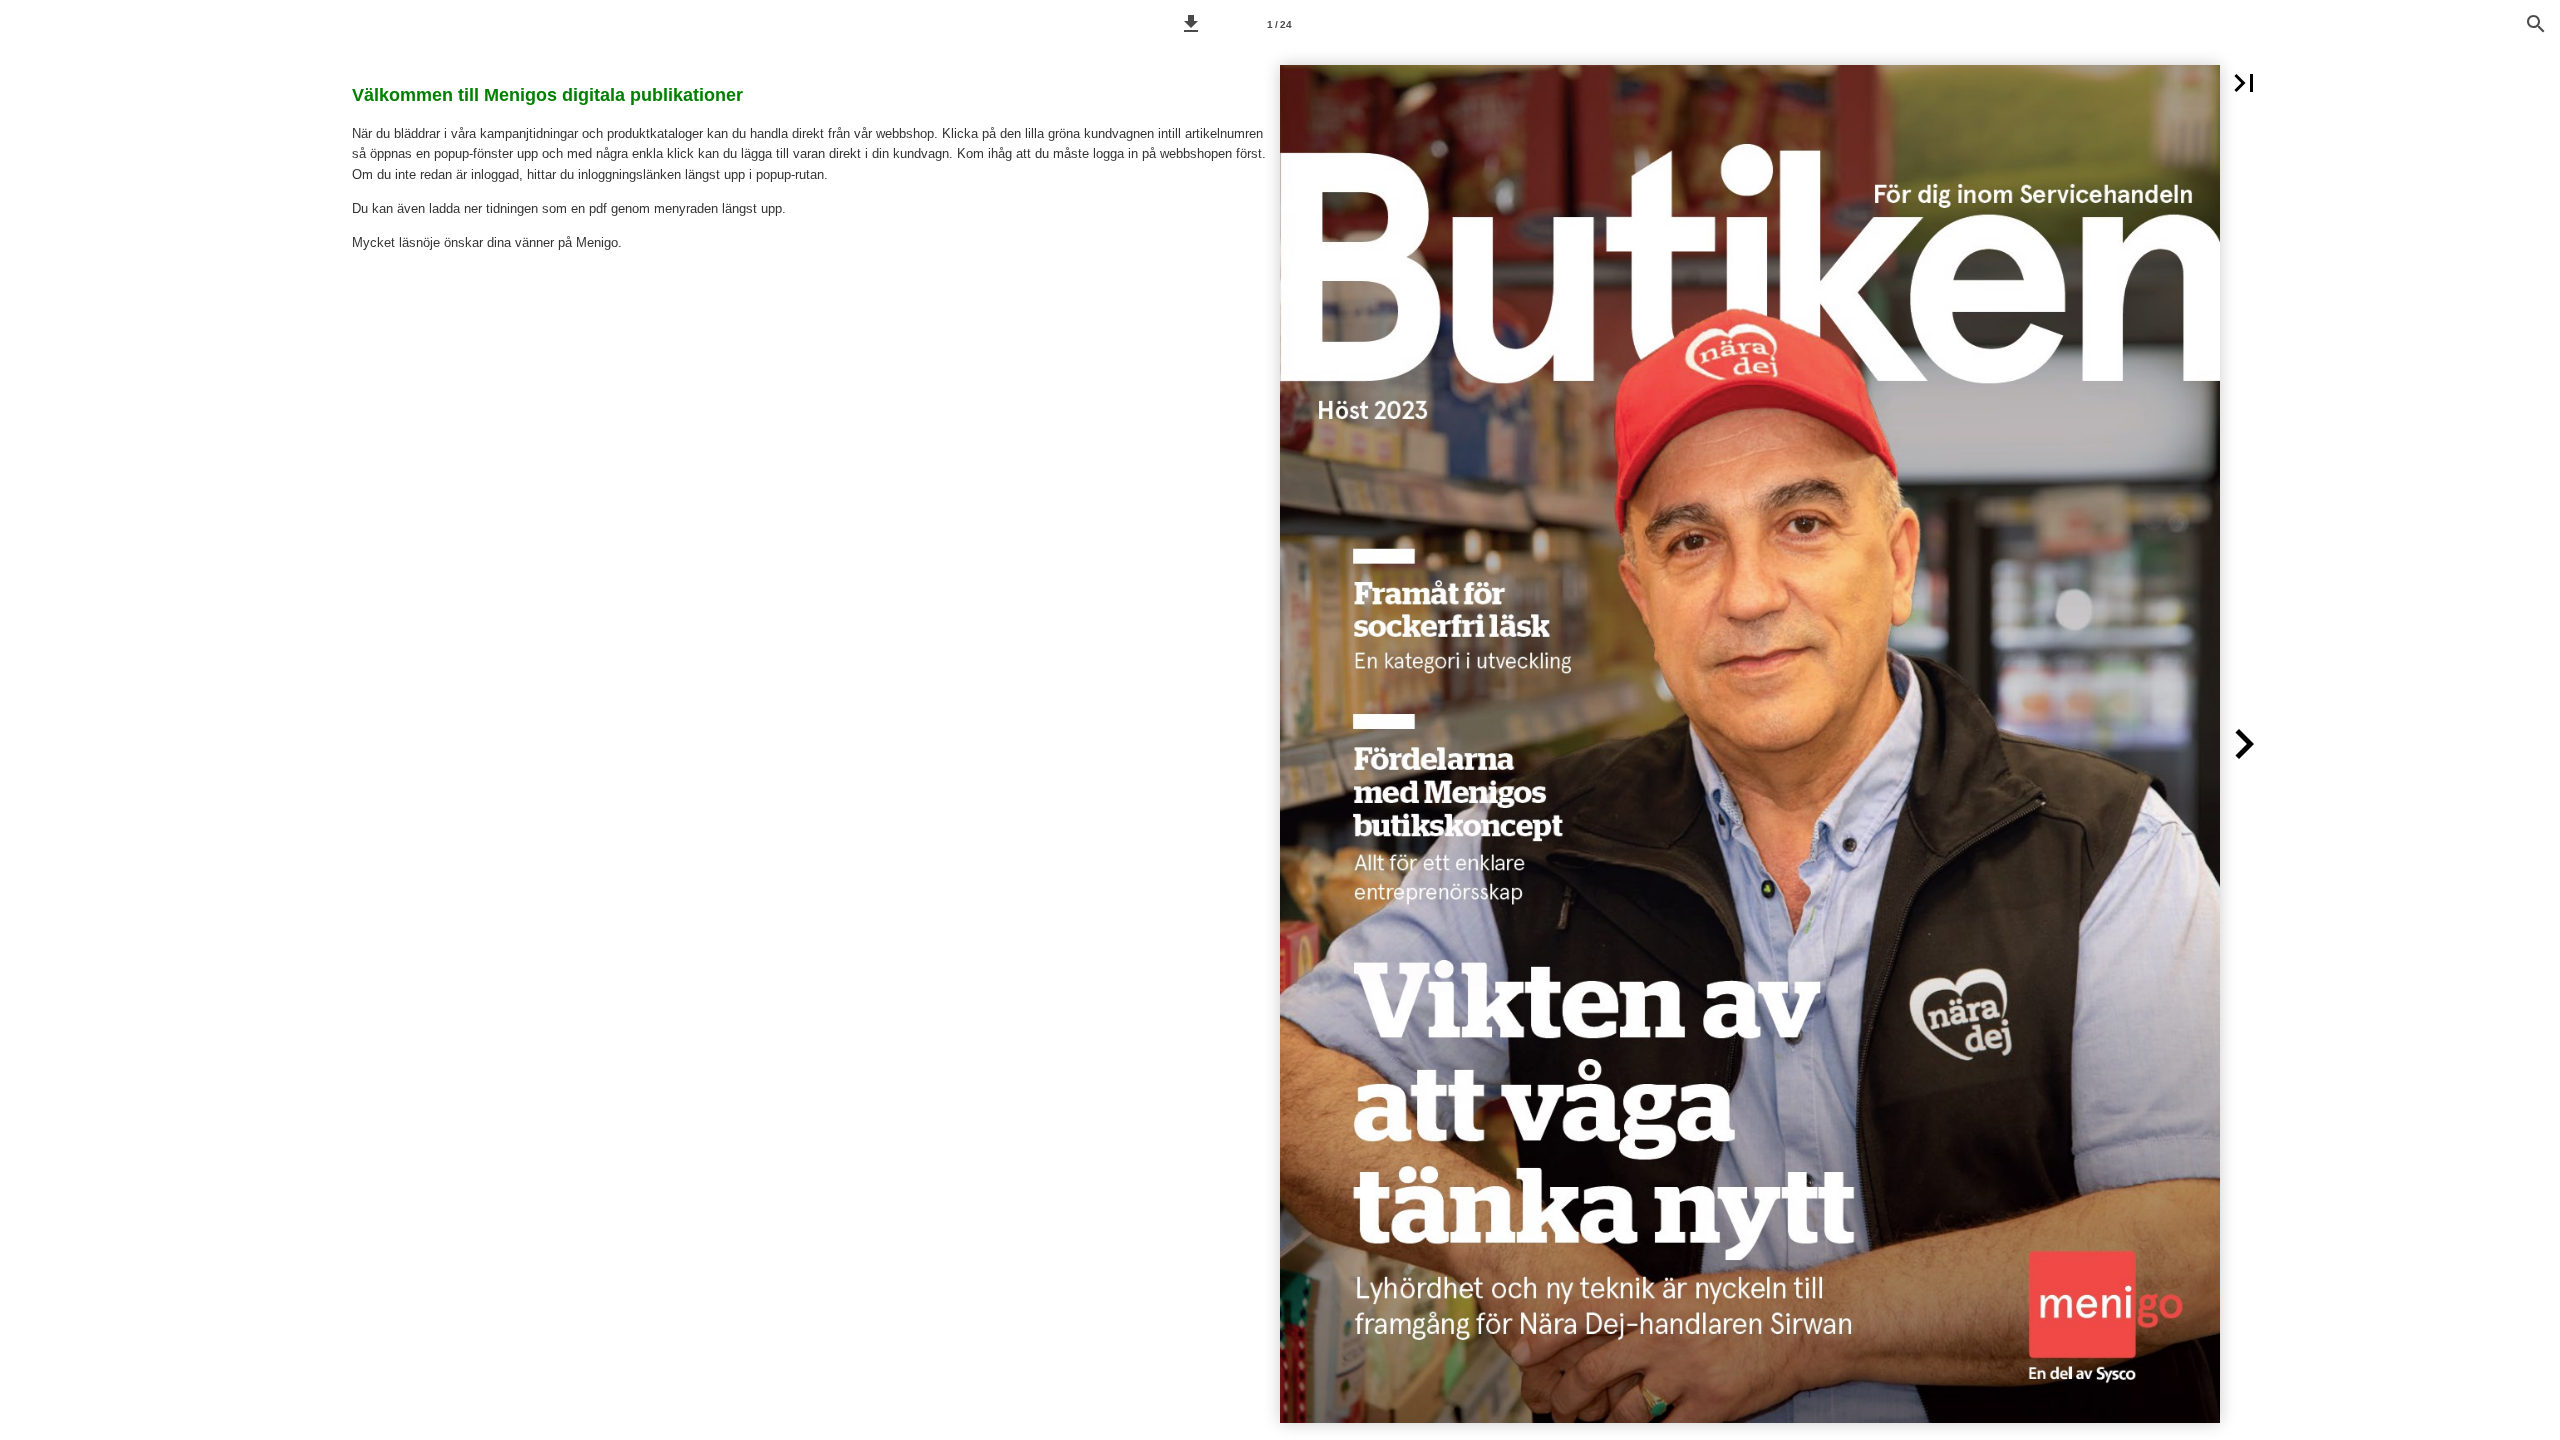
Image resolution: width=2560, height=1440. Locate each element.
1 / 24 (1279, 24)
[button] (1191, 24)
